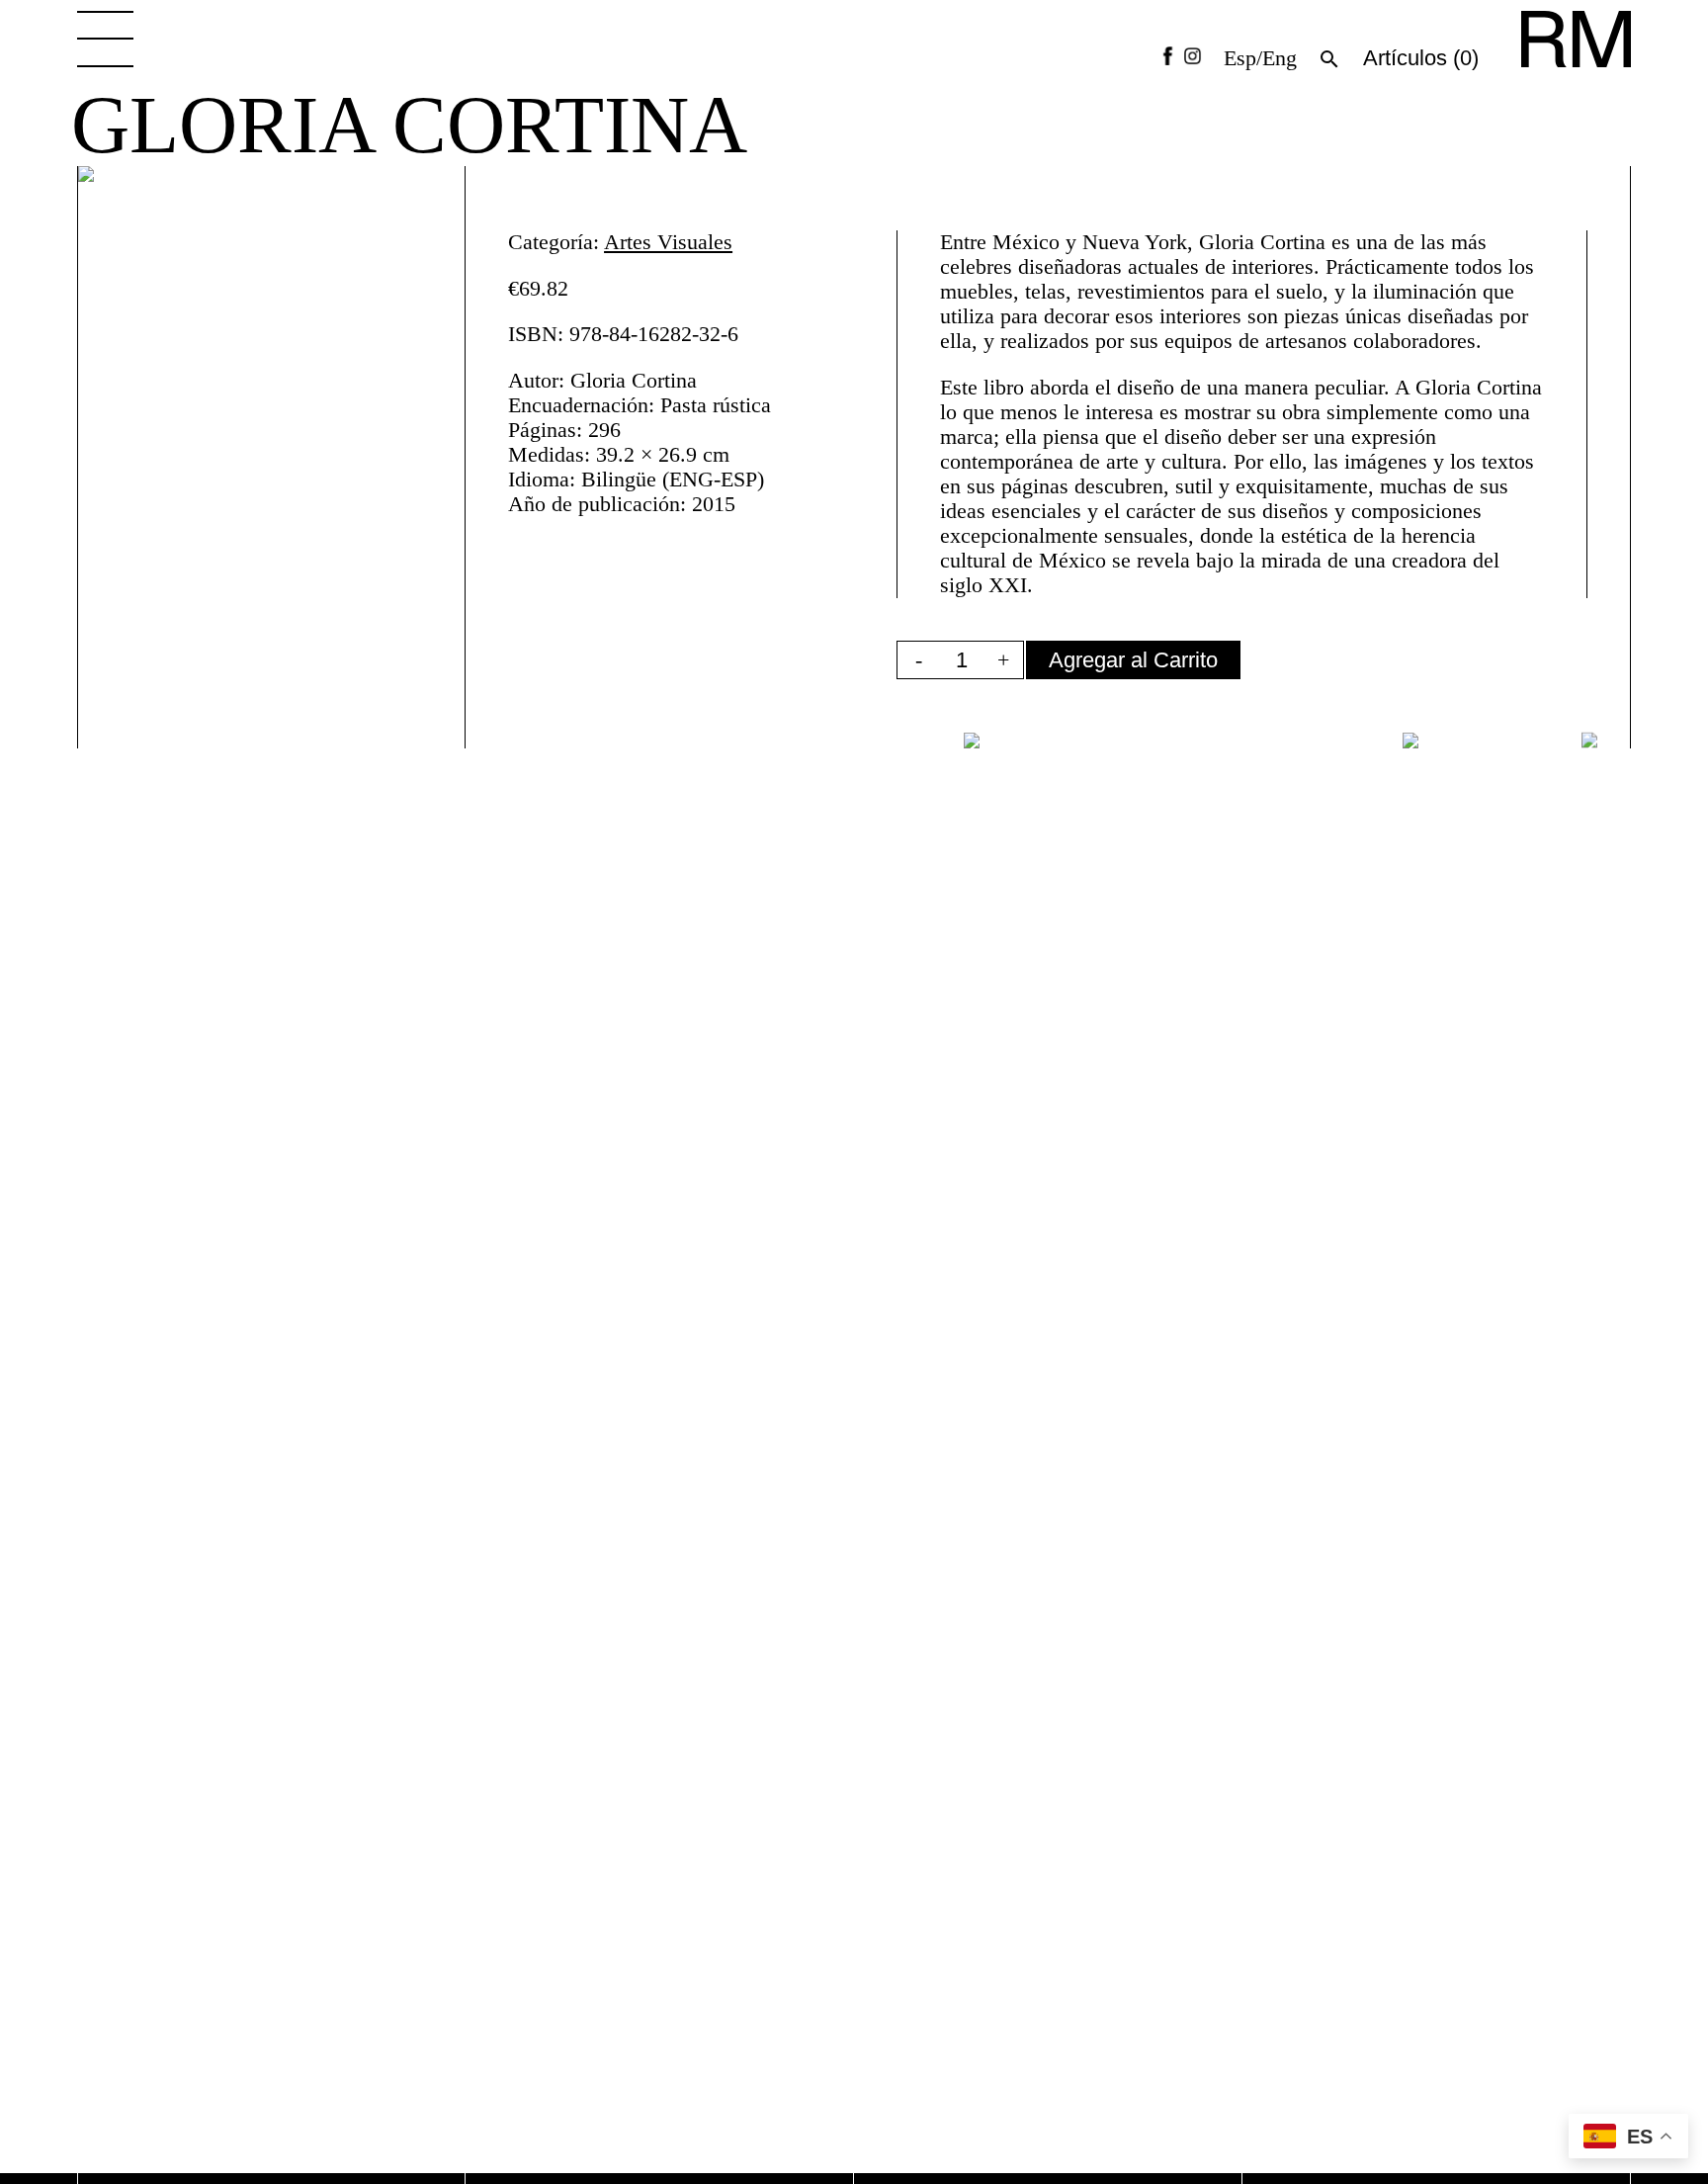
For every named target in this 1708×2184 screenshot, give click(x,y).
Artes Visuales (668, 242)
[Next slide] (1597, 740)
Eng (1280, 58)
